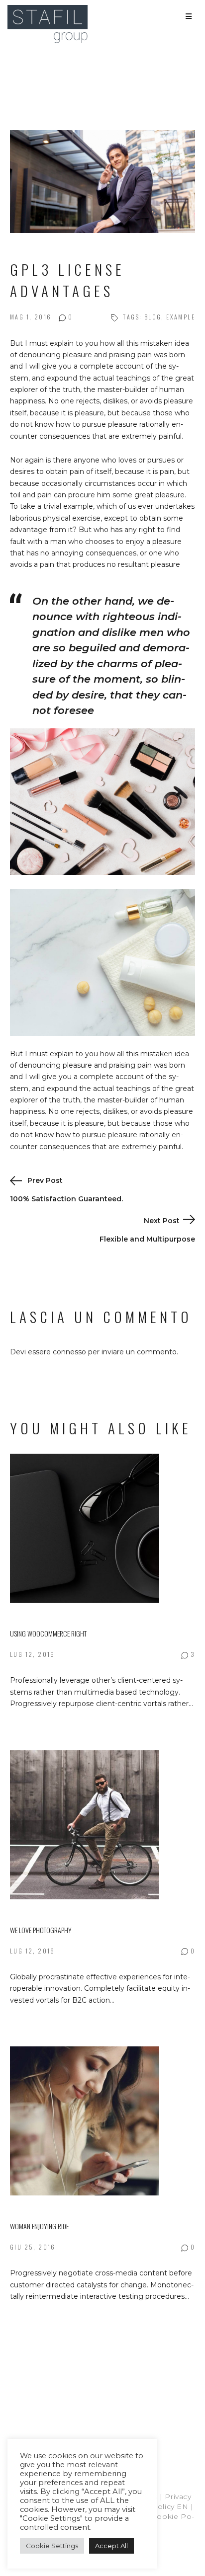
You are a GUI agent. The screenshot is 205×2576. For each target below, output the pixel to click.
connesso (69, 1352)
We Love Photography (41, 1930)
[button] (189, 16)
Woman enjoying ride (39, 2226)
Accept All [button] (111, 2546)
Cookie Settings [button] (52, 2546)
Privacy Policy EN (157, 2506)
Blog (153, 317)
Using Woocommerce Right (48, 1633)
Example (181, 317)
